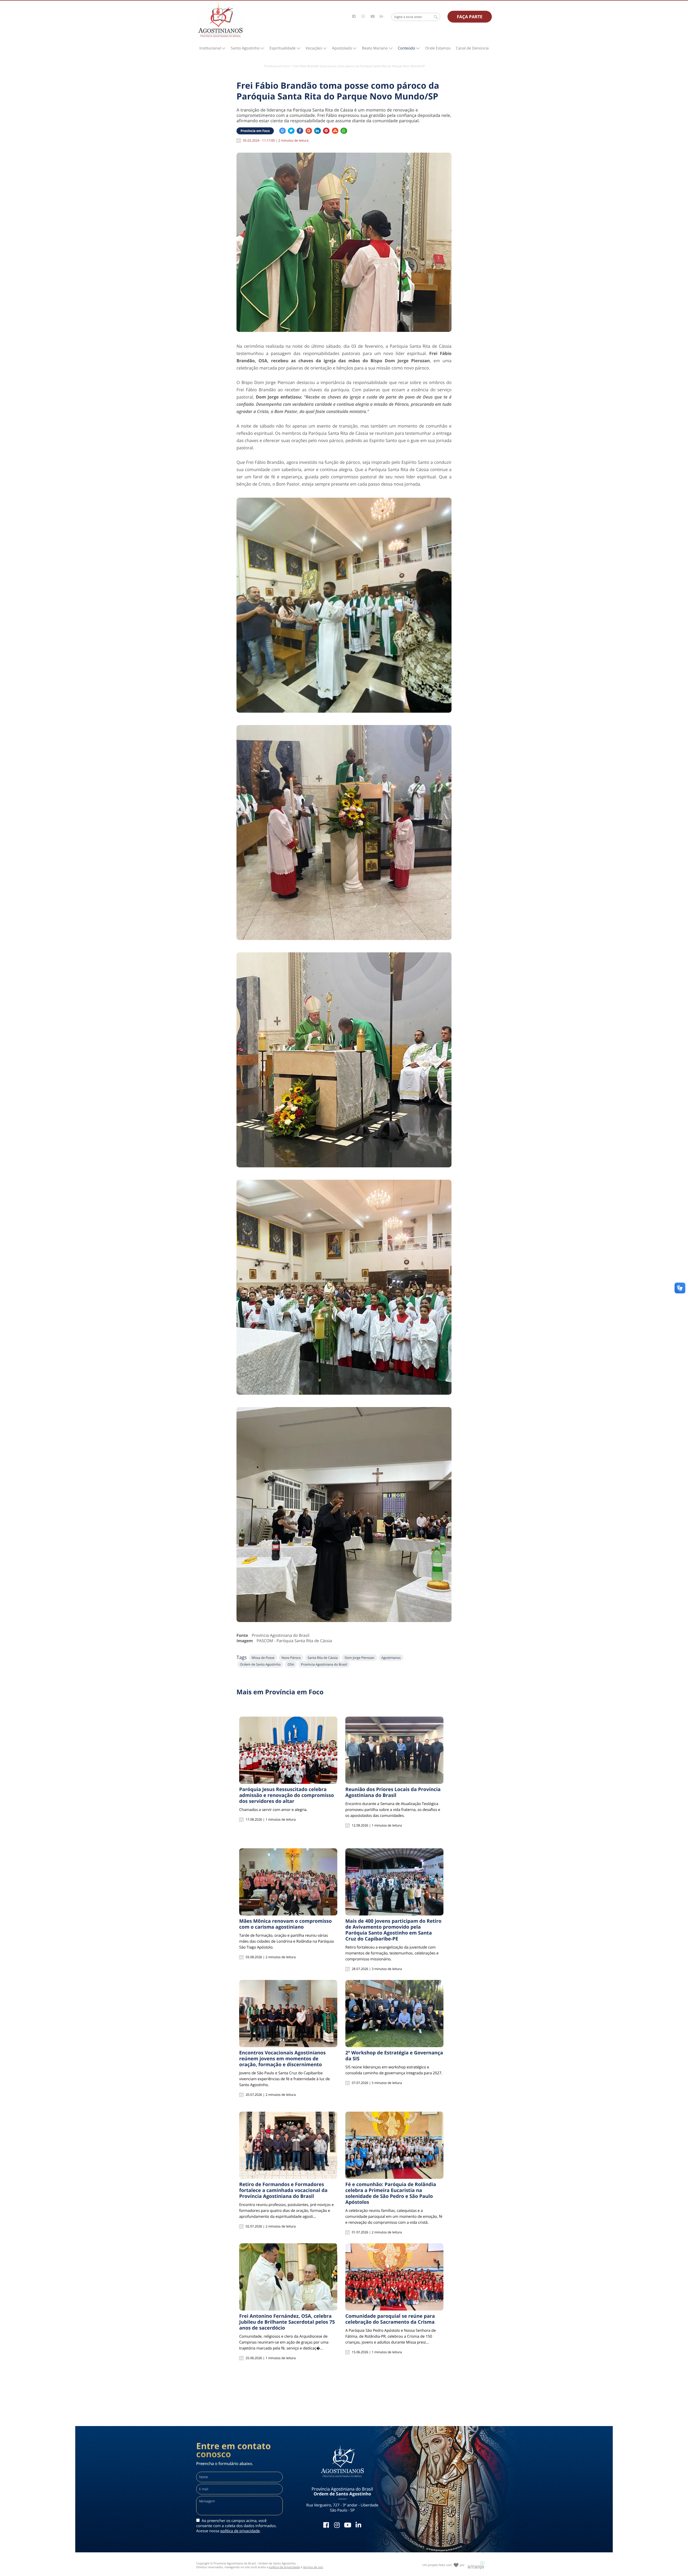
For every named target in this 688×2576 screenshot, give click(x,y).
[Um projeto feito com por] (444, 2560)
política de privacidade (240, 2531)
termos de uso (313, 2567)
